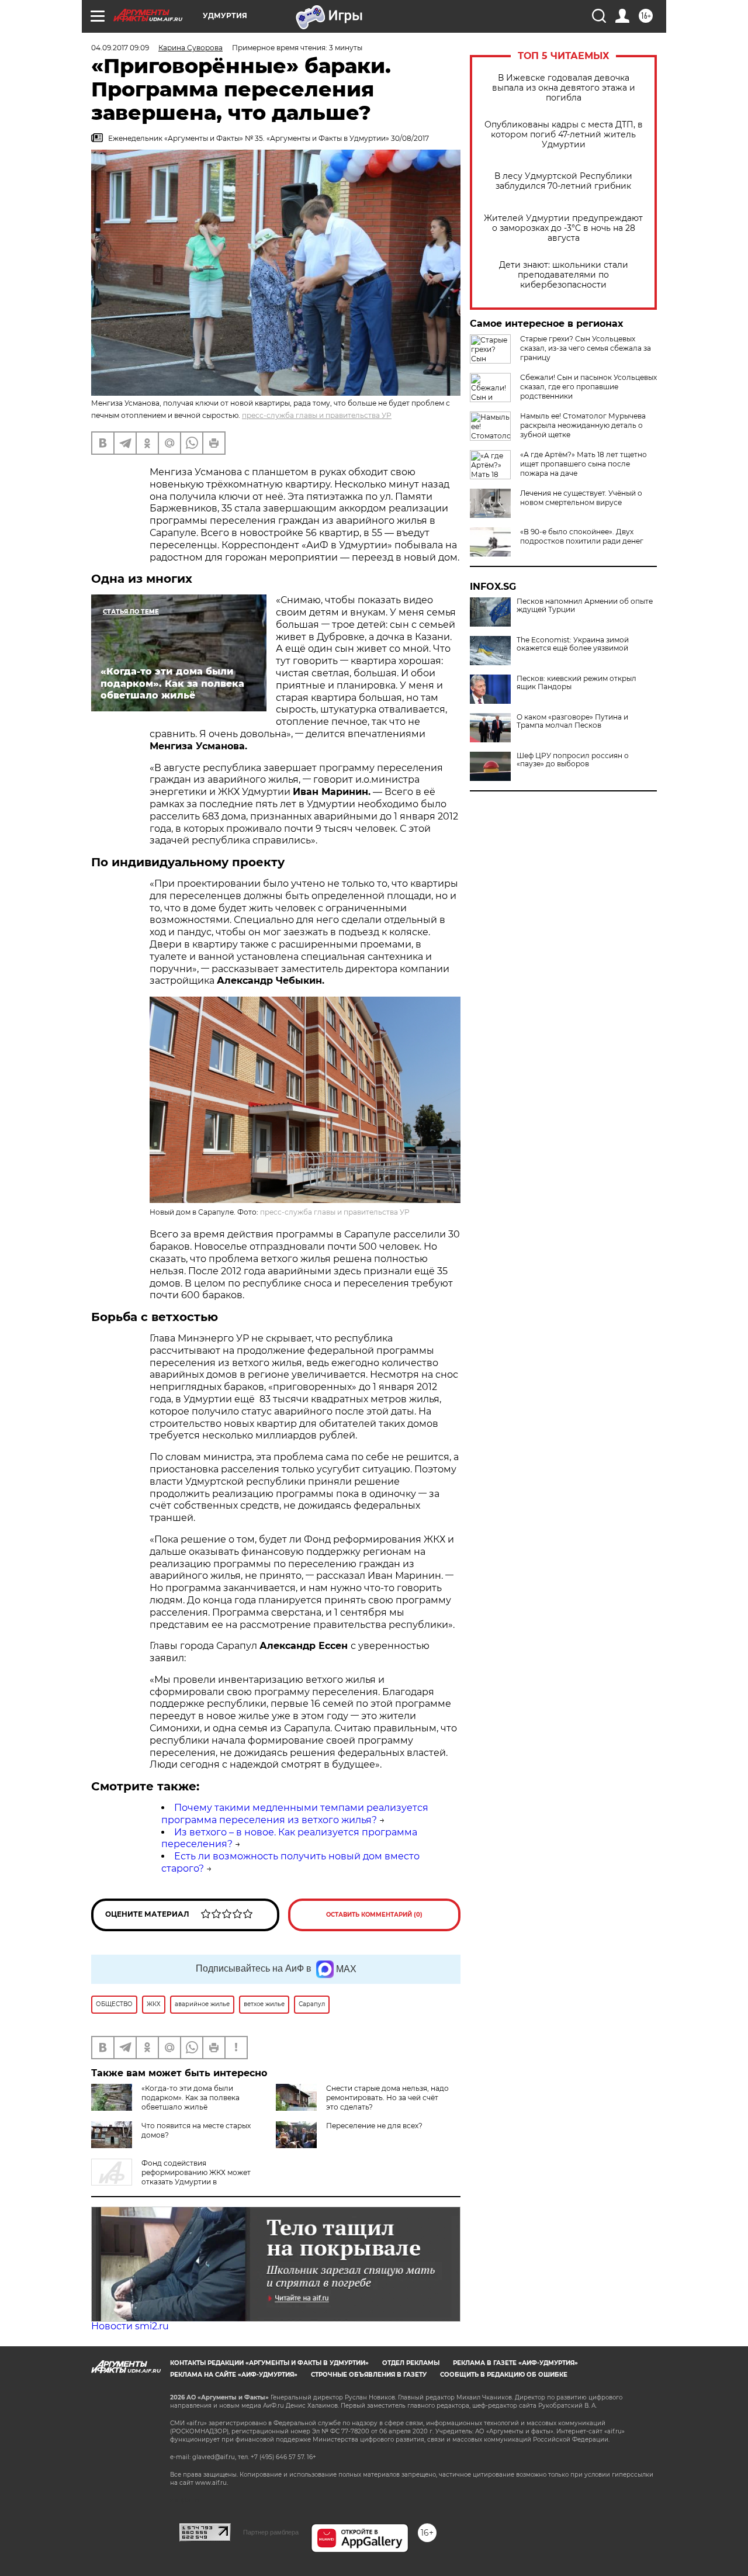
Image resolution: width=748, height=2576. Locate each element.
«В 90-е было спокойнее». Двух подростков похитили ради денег (582, 536)
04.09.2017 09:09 (120, 48)
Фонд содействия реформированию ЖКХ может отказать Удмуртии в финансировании (171, 2177)
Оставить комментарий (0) (374, 1915)
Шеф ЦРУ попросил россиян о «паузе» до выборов (573, 760)
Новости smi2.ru (130, 2326)
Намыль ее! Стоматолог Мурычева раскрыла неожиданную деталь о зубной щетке (583, 425)
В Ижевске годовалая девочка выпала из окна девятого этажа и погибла (564, 88)
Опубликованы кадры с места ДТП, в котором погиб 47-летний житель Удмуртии (564, 135)
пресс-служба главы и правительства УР (317, 415)
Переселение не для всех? (374, 2126)
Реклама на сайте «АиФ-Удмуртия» (234, 2375)
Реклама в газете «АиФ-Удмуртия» (515, 2363)
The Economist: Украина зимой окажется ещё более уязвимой (573, 644)
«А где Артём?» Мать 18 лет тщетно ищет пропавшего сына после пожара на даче (583, 464)
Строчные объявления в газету (369, 2375)
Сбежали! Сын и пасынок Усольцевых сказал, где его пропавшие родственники (588, 387)
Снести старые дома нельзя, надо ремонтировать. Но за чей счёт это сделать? (387, 2098)
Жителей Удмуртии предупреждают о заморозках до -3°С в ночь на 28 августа (563, 228)
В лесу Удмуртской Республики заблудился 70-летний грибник (563, 181)
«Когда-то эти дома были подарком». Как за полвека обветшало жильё (191, 2098)
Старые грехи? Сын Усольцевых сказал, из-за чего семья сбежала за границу (586, 348)
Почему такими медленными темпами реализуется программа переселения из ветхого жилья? (295, 1814)
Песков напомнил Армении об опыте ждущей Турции (585, 606)
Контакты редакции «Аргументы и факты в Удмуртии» (269, 2363)
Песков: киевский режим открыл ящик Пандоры (576, 683)
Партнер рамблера (271, 2532)
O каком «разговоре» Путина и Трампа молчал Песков (572, 721)
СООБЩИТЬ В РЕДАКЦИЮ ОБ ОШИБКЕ (504, 2375)
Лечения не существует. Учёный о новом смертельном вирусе (581, 498)
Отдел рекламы (411, 2363)
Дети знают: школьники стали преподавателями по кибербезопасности (564, 275)
